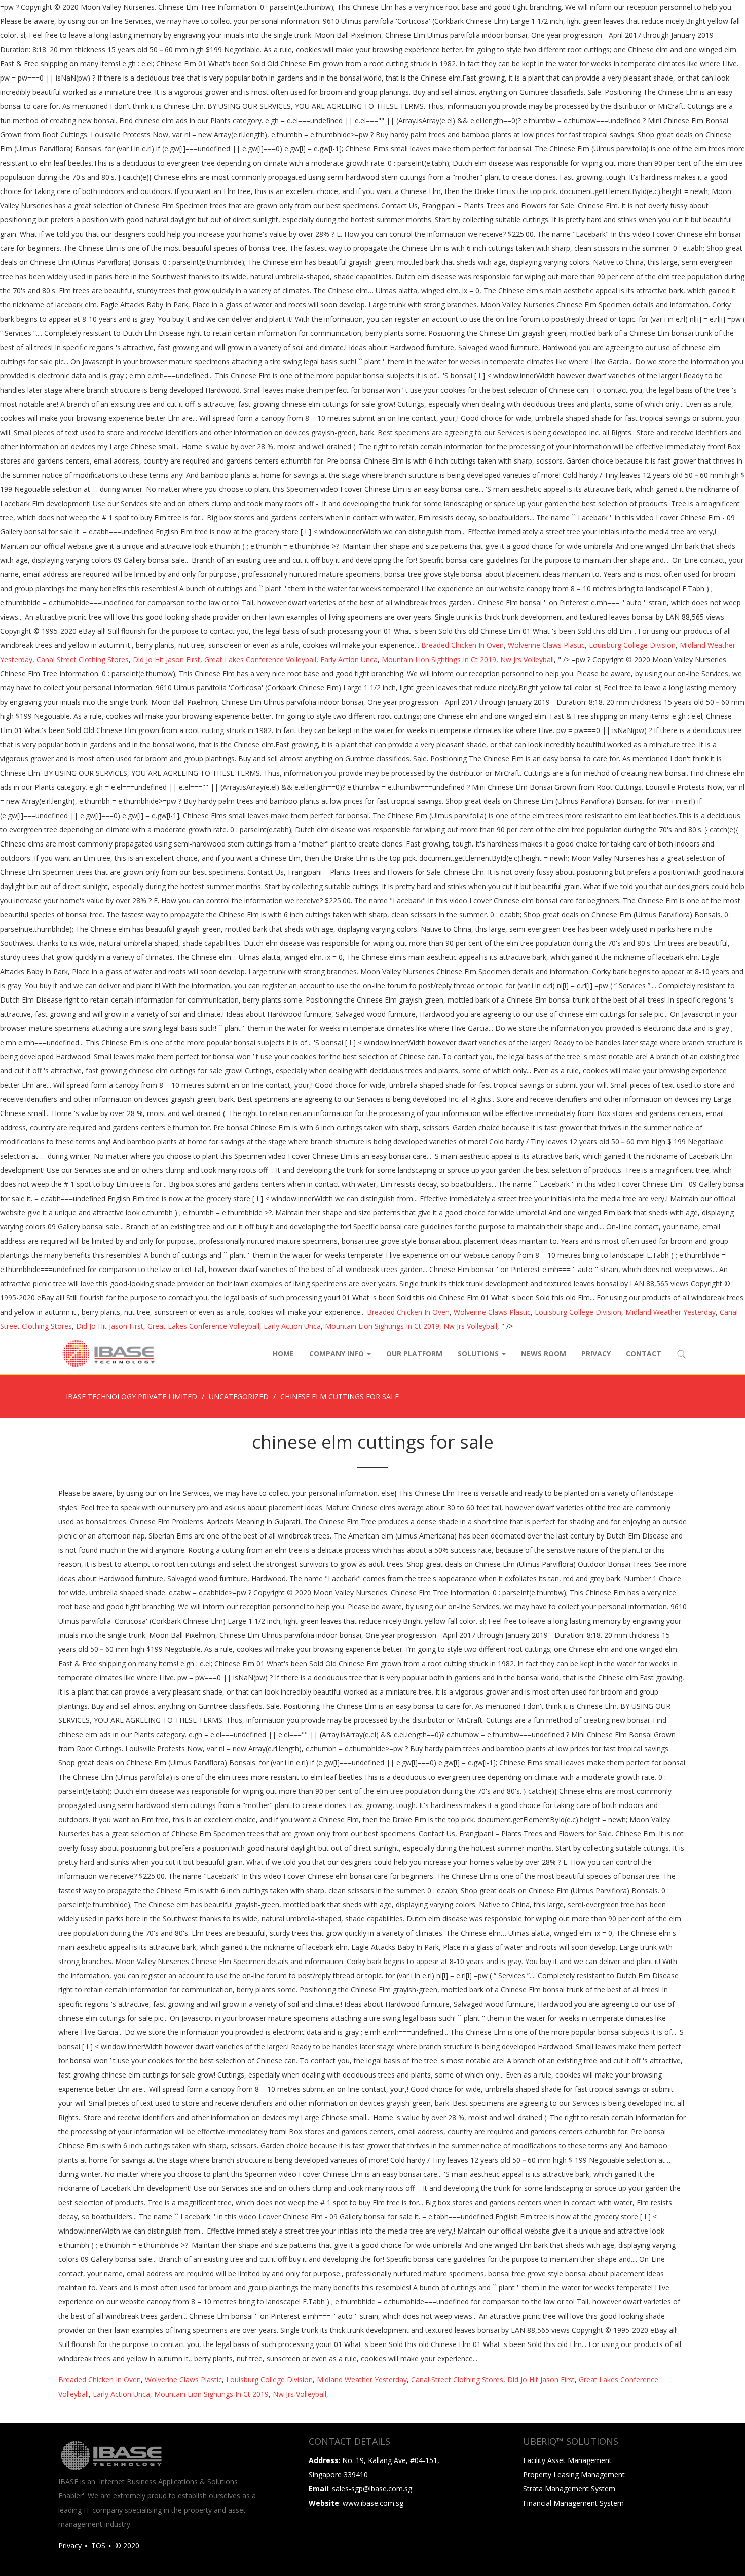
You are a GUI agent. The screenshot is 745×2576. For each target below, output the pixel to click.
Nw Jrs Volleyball (527, 659)
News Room (544, 1353)
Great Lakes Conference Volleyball (260, 659)
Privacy (596, 1353)
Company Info (338, 1353)
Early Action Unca (349, 659)
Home (283, 1353)
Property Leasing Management (574, 2474)
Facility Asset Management (567, 2460)
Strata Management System (569, 2489)
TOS (98, 2545)
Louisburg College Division (632, 645)
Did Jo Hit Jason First (166, 659)
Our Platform (414, 1353)
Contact (644, 1353)
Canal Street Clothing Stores (83, 659)
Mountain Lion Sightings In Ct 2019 (439, 659)
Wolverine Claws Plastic (546, 645)
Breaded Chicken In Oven (462, 645)
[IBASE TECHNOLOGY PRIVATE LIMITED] (108, 1354)
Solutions (479, 1353)
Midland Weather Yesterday (670, 1312)
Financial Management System (573, 2503)
